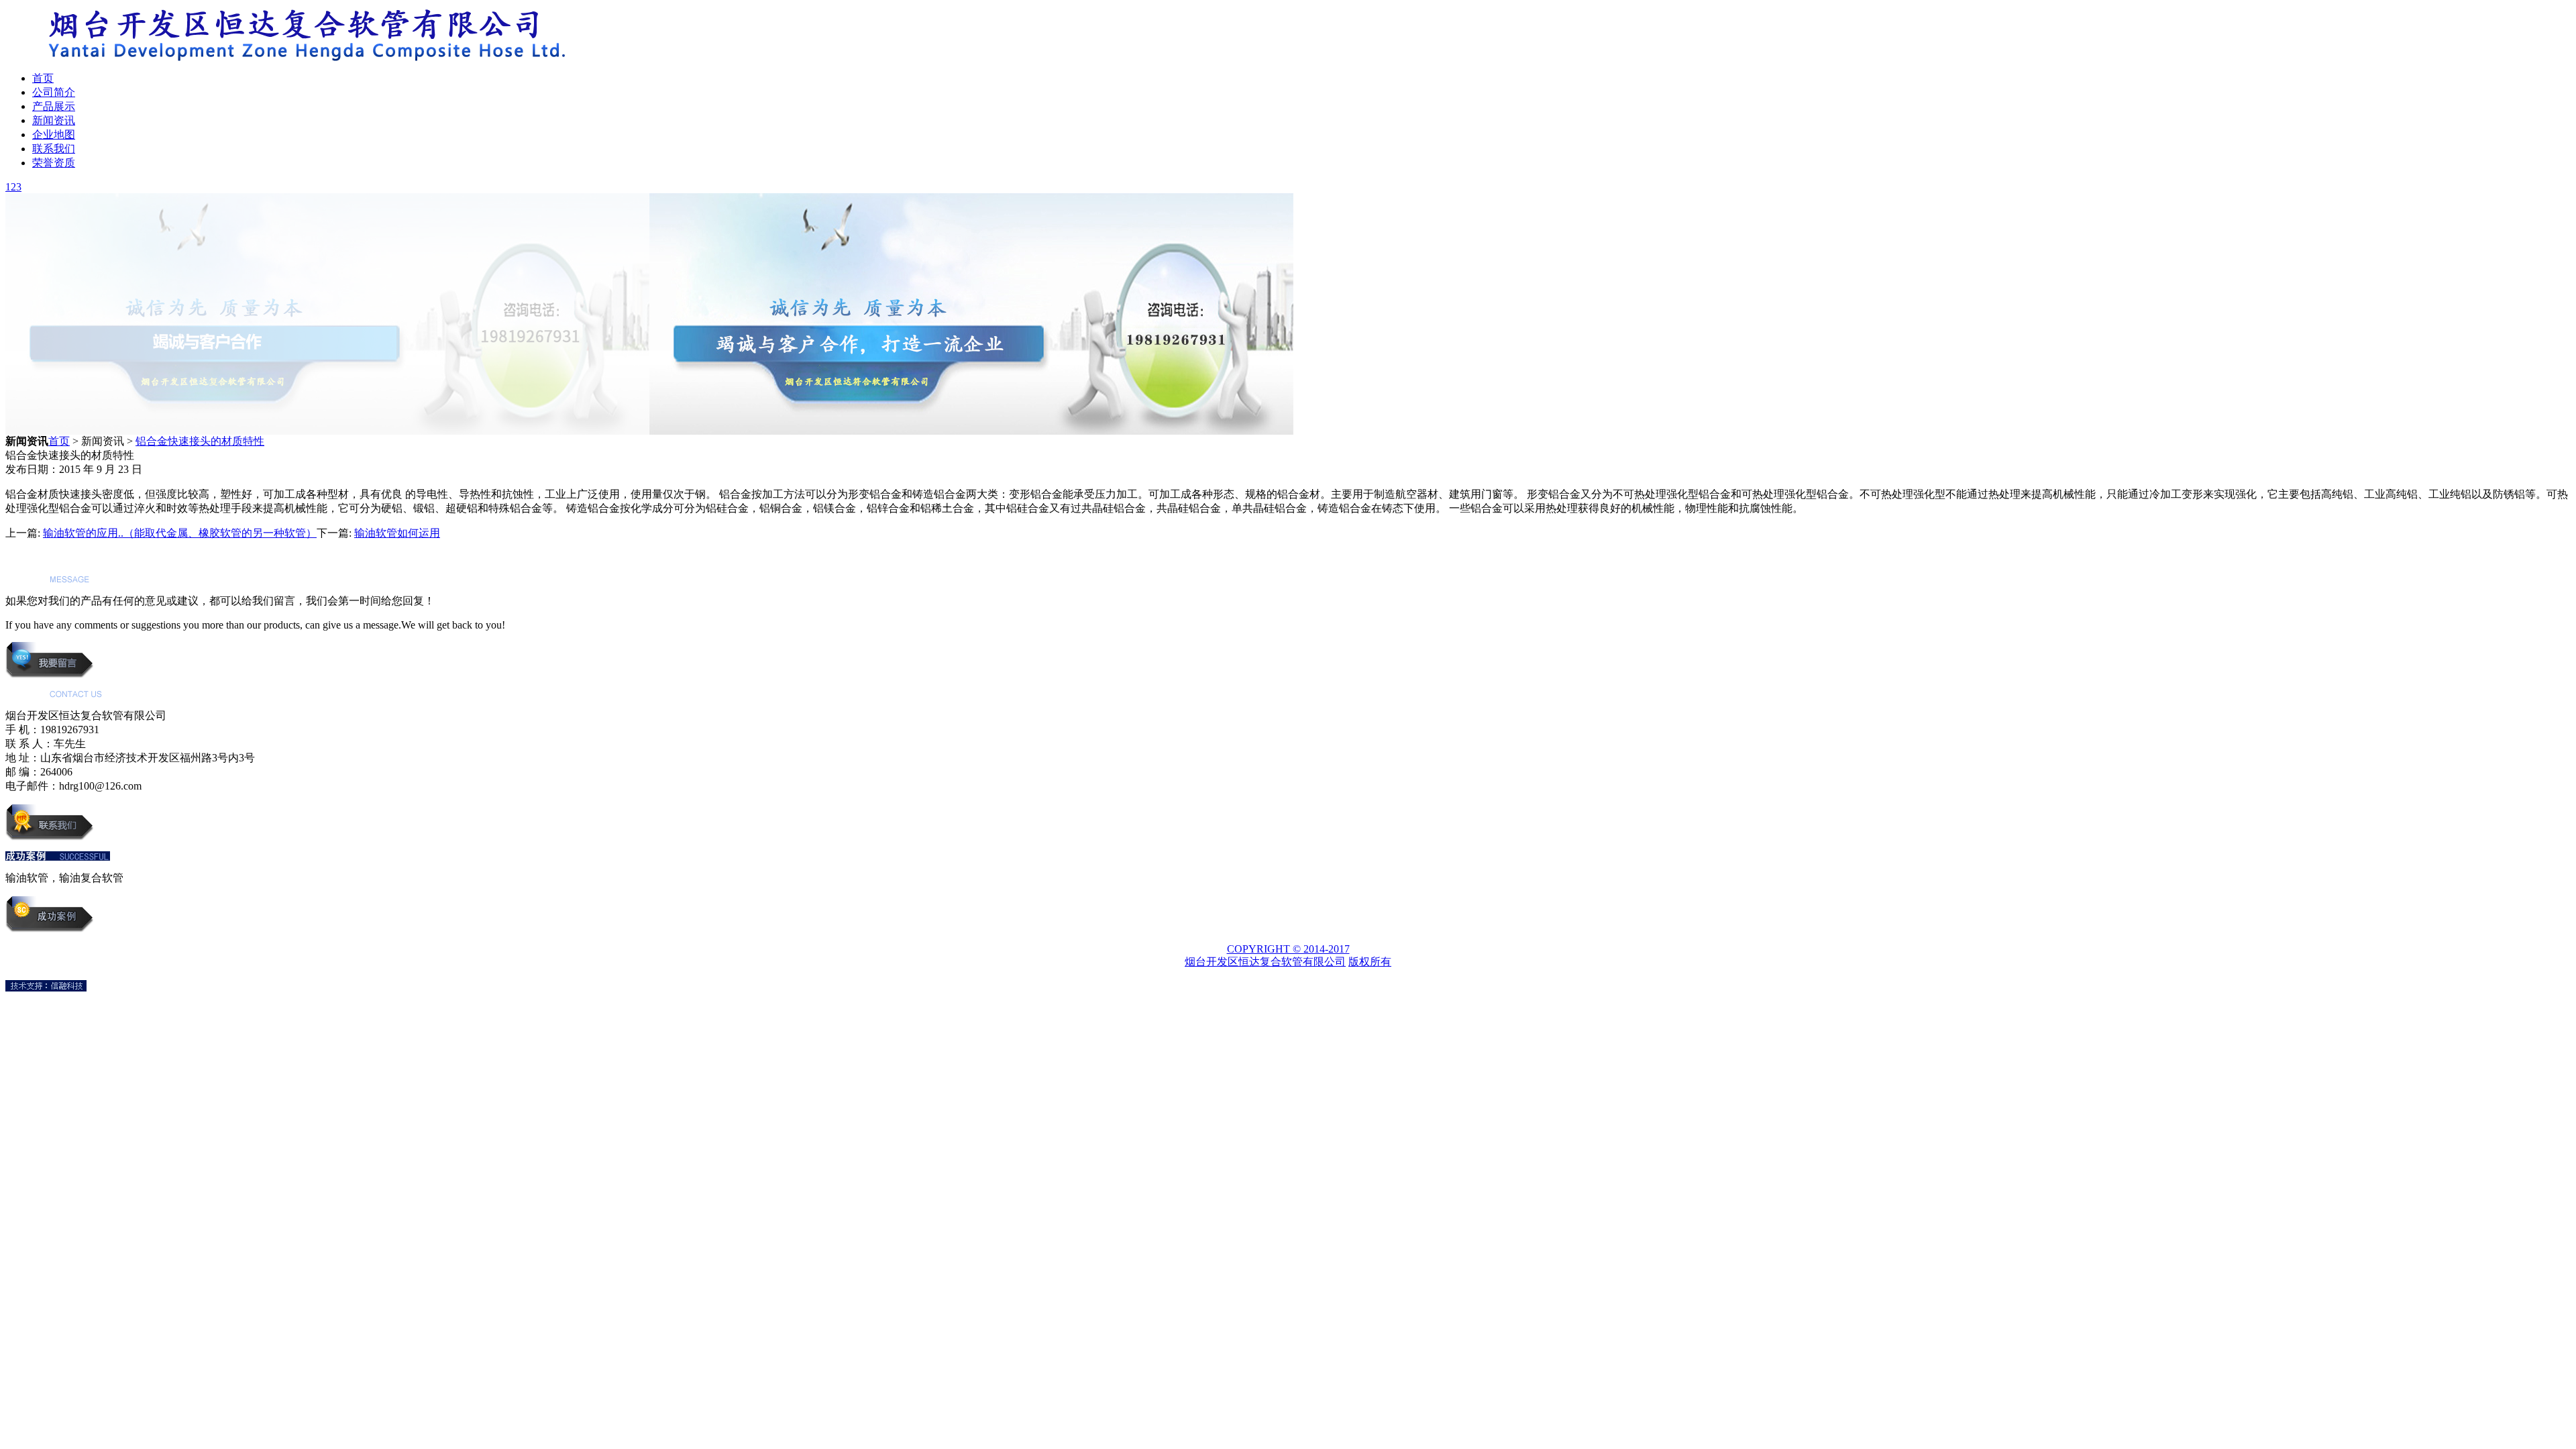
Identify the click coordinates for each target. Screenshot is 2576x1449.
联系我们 (54, 149)
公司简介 (54, 92)
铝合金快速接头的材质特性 (200, 441)
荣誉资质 (54, 163)
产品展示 (54, 106)
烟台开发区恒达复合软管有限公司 (1265, 962)
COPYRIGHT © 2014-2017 (1288, 949)
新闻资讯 (54, 120)
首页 (43, 78)
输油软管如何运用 (397, 533)
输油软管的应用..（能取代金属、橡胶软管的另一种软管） (180, 533)
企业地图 (54, 135)
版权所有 (1370, 962)
